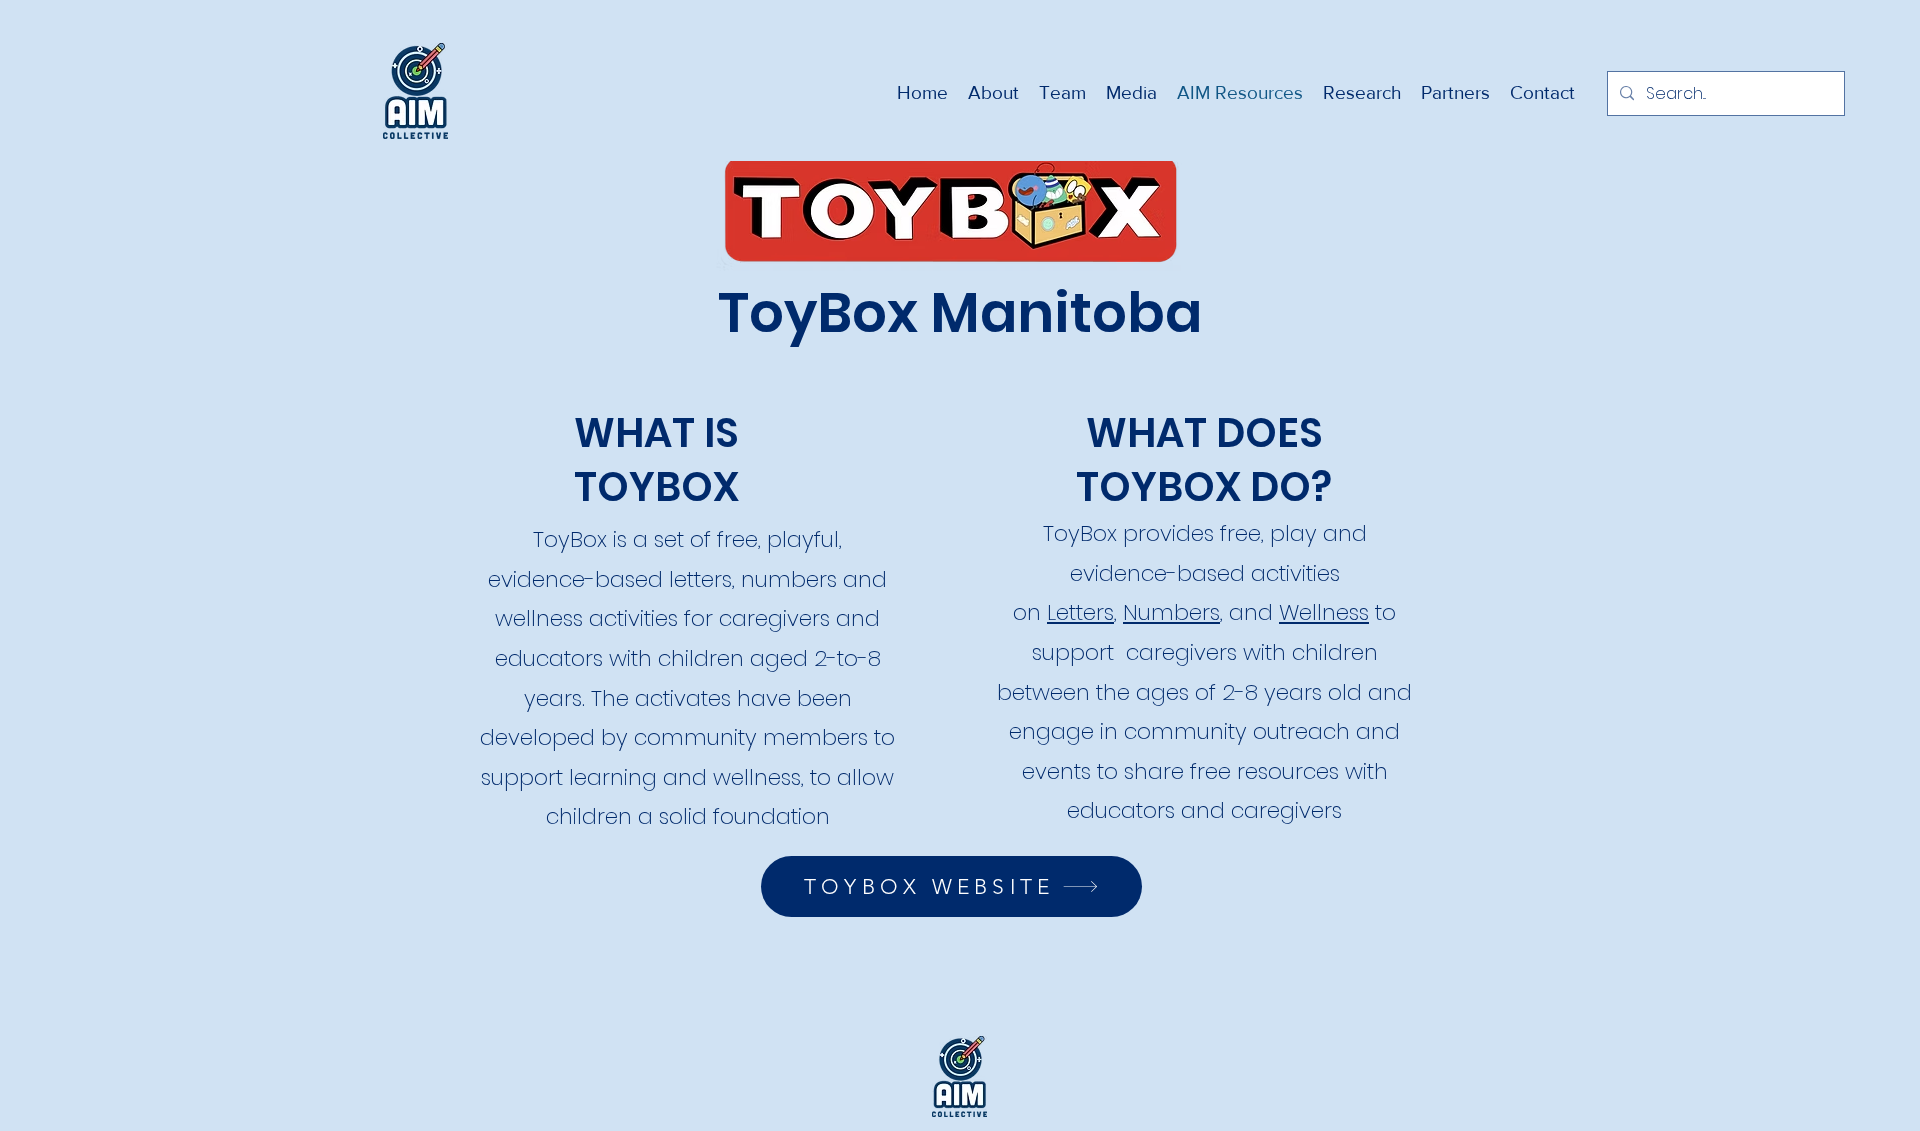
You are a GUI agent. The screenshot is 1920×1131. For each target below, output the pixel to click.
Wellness (1324, 612)
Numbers (1171, 612)
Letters (1080, 612)
